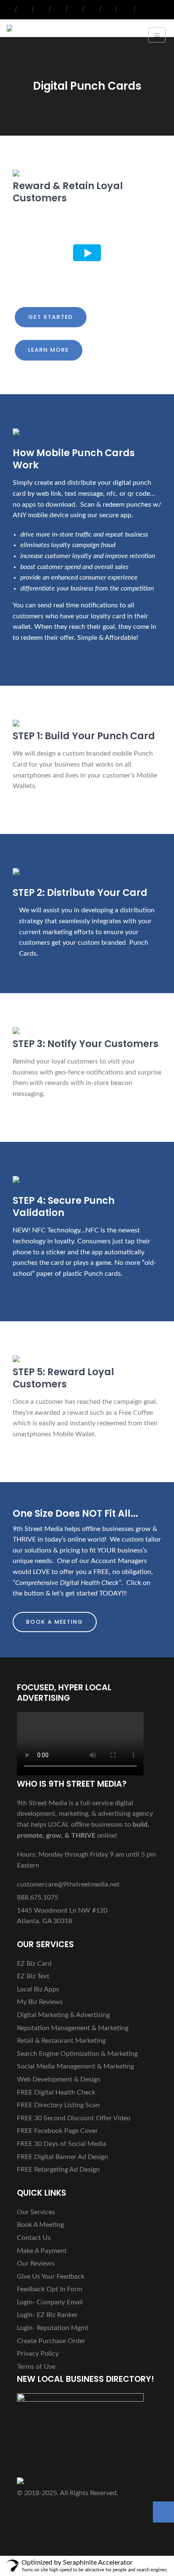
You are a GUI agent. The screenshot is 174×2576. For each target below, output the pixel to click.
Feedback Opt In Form (50, 2289)
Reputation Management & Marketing (73, 2028)
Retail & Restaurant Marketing (61, 2041)
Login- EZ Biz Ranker (47, 2315)
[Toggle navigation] (157, 35)
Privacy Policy (38, 2354)
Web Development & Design (59, 2079)
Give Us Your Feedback (51, 2277)
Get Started (51, 317)
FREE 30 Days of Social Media (61, 2144)
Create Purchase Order (51, 2341)
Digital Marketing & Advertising (63, 2015)
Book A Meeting (55, 1622)
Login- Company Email (50, 2302)
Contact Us (34, 2238)
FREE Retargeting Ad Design (58, 2170)
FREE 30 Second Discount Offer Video (74, 2118)
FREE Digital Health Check (56, 2092)
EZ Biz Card (34, 1964)
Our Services (36, 2212)
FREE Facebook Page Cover (57, 2131)
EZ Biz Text (33, 1976)
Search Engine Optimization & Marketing (77, 2054)
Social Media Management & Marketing (75, 2066)
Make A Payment (42, 2251)
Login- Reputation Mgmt (53, 2328)
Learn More (49, 350)
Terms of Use (36, 2367)
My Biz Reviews (40, 2002)
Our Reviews (36, 2263)
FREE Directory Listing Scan (58, 2105)
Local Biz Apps (38, 1989)
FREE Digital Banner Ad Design (63, 2157)
